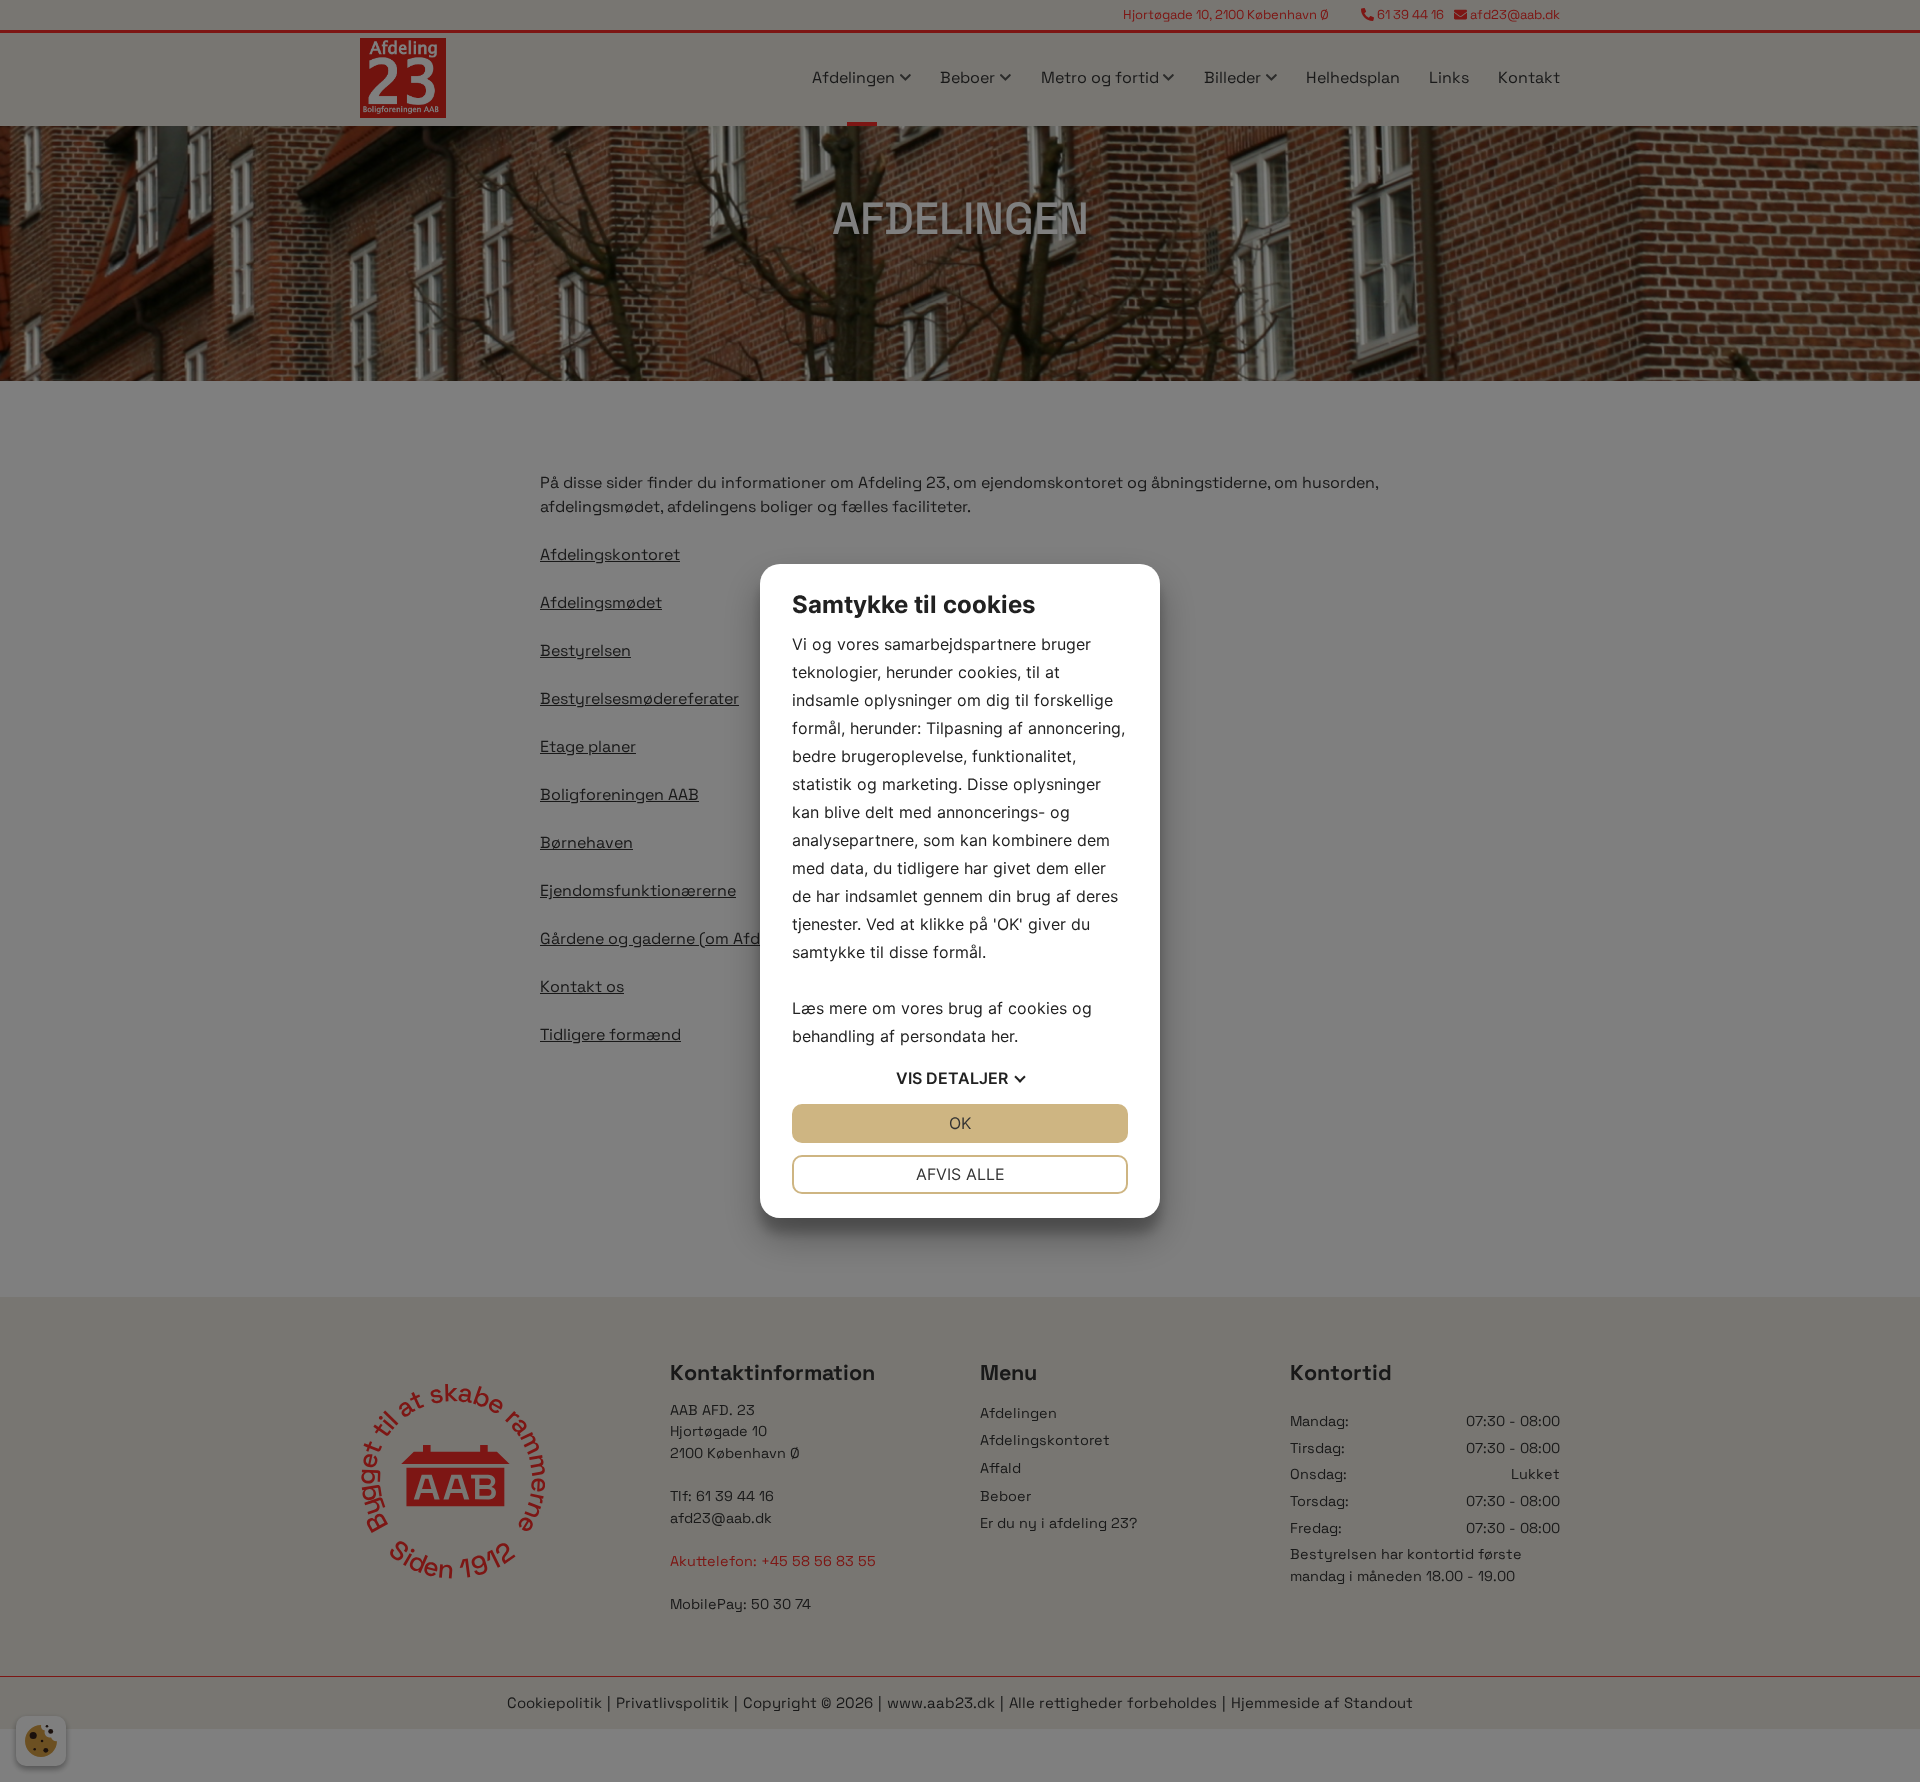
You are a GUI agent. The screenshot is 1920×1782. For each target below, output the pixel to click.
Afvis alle (960, 1174)
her (1002, 1036)
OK (960, 1123)
